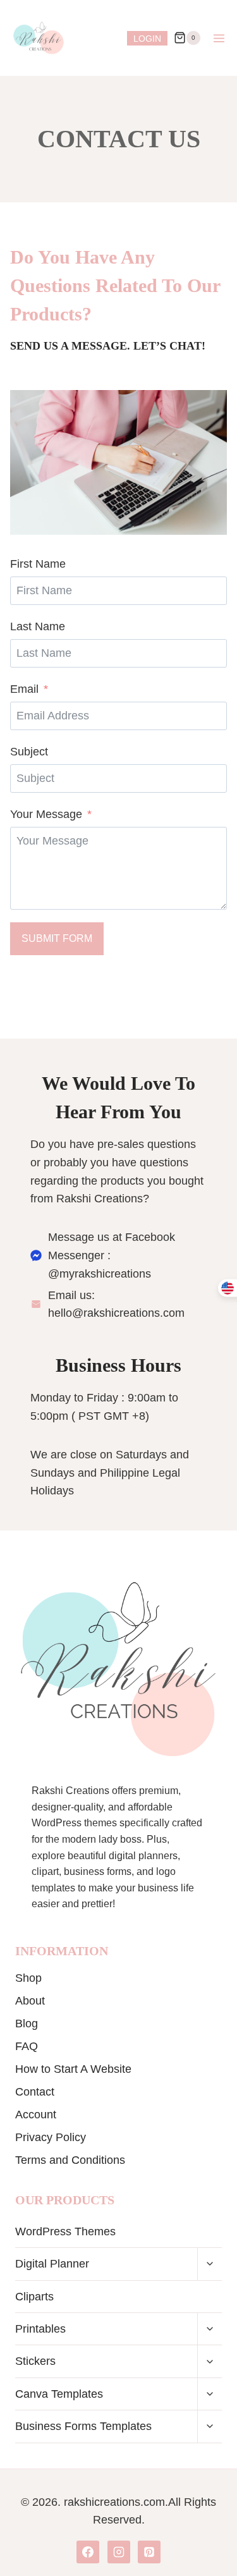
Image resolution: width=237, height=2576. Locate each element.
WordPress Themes (65, 2231)
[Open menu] (219, 38)
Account (36, 2115)
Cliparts (34, 2297)
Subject (29, 752)
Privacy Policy (51, 2137)
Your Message (46, 814)
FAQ (27, 2046)
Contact (35, 2092)
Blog (27, 2024)
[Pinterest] (149, 2552)
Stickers (35, 2361)
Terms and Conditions (70, 2160)
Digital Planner (52, 2264)
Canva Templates (59, 2394)
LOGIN (147, 39)
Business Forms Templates (83, 2426)
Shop (28, 1978)
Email (24, 689)
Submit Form (57, 938)
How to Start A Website (73, 2069)
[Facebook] (88, 2552)
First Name (38, 564)
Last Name (38, 626)
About (30, 2001)
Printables (40, 2329)
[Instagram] (119, 2552)
